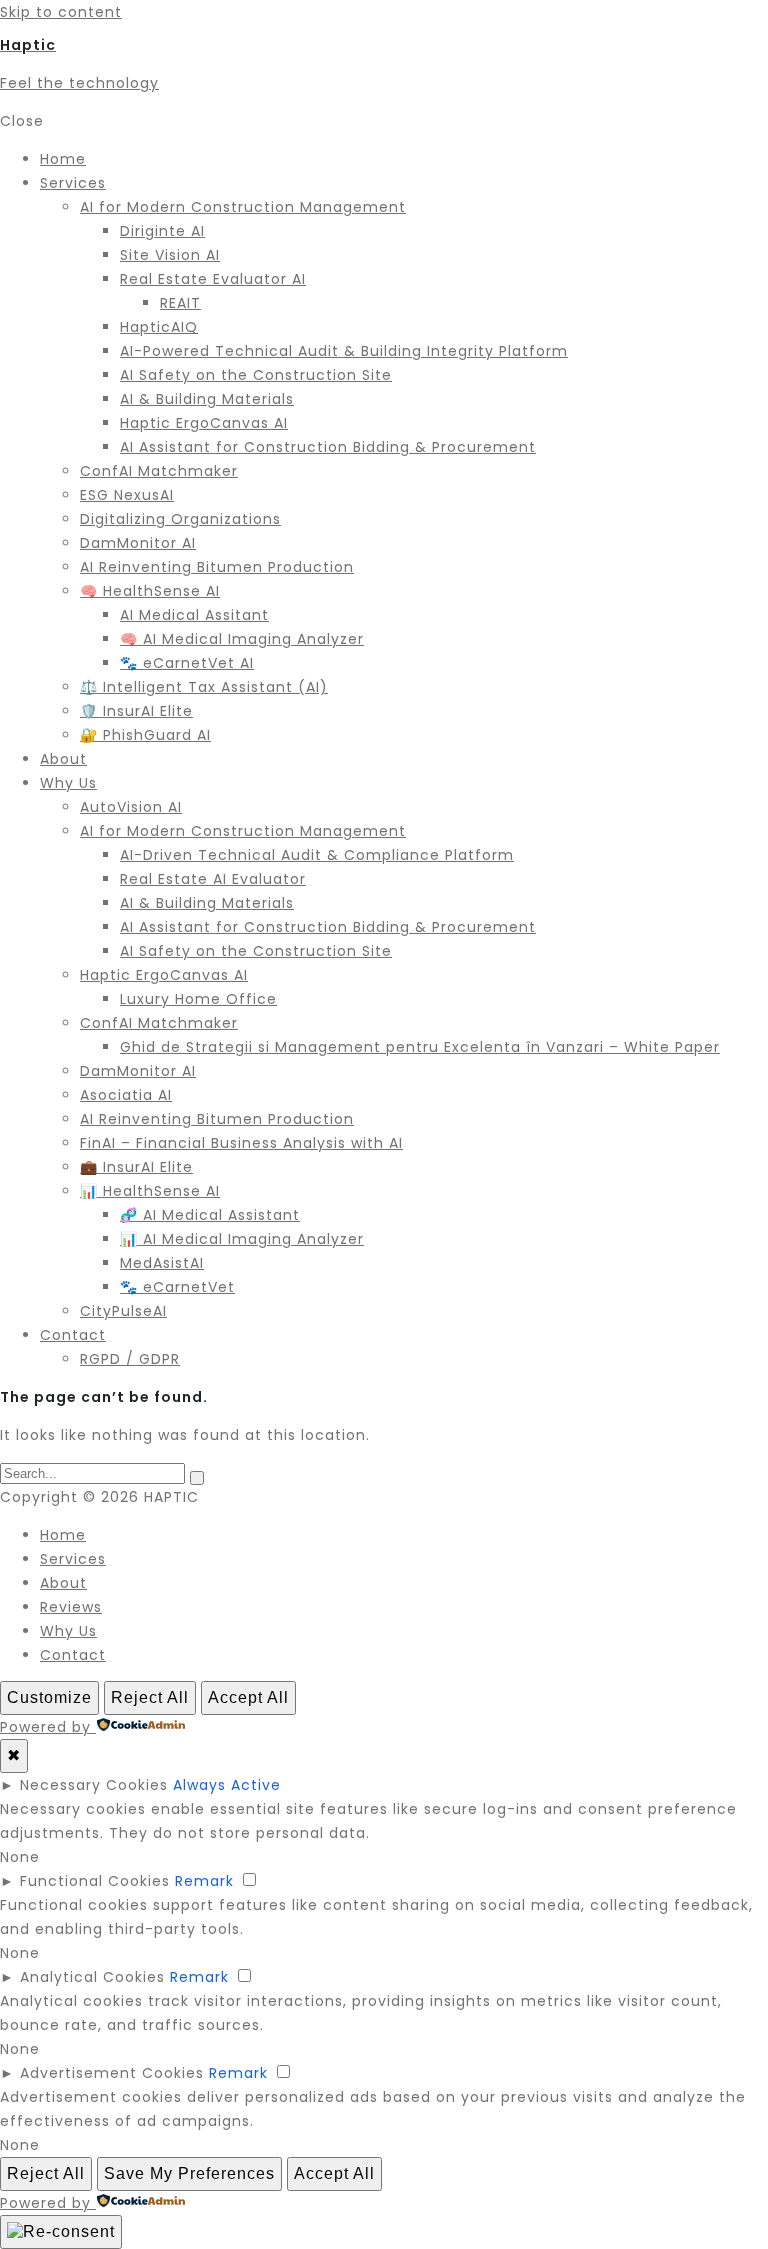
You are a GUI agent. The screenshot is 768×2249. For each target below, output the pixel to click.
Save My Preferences (189, 2173)
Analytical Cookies (92, 1977)
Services (73, 1559)
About (63, 1583)
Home (63, 1535)
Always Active (227, 1785)
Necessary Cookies (94, 1785)
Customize (49, 1697)
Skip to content (61, 12)
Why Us (68, 1631)
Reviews (71, 1607)
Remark (204, 1881)
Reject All (150, 1697)
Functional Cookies (95, 1881)
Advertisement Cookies (112, 2073)
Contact (73, 1655)
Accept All (248, 1697)
